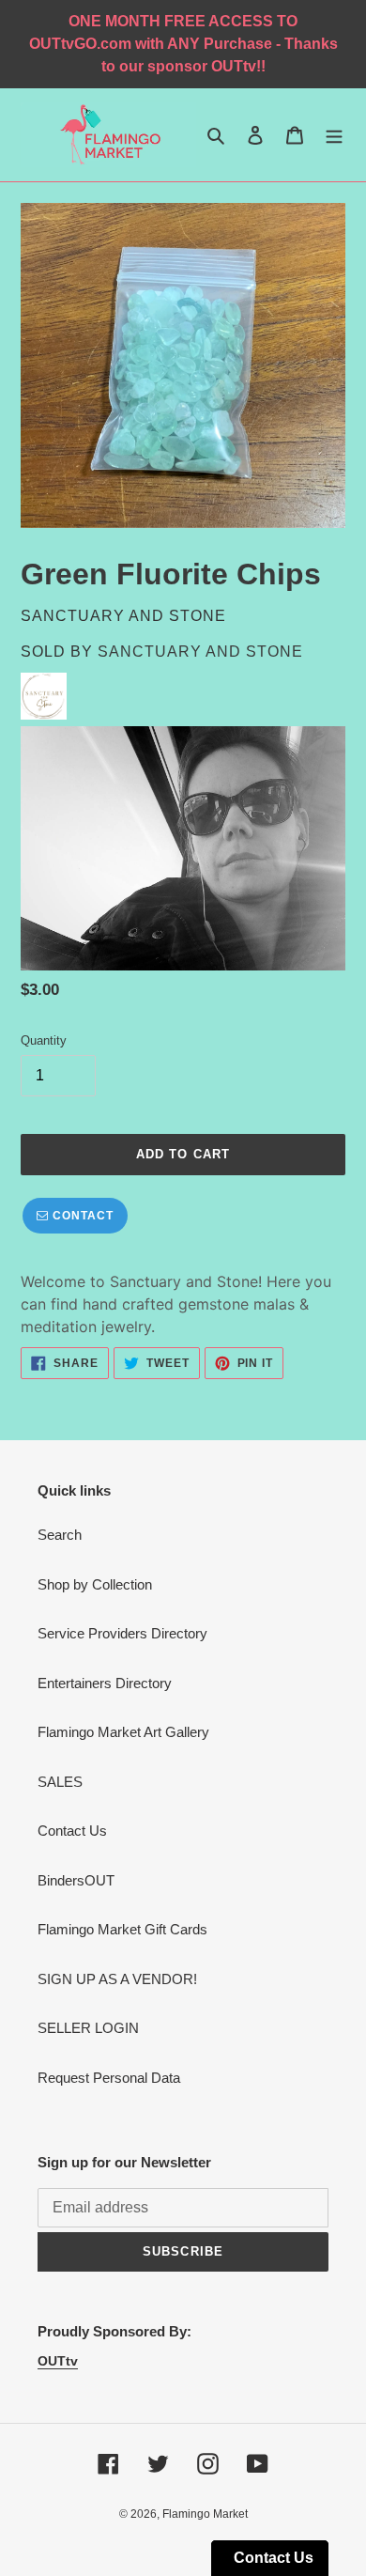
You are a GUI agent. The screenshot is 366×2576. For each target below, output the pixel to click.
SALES (60, 1782)
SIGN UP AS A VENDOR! (117, 1979)
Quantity (44, 1040)
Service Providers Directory (122, 1633)
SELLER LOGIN (88, 2028)
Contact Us (72, 1831)
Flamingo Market (205, 2514)
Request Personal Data (109, 2078)
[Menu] (334, 135)
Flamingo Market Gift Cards (122, 1929)
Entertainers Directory (105, 1683)
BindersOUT (76, 1880)
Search (60, 1535)
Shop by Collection (95, 1584)
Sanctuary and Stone (200, 652)
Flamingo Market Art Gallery (123, 1732)
